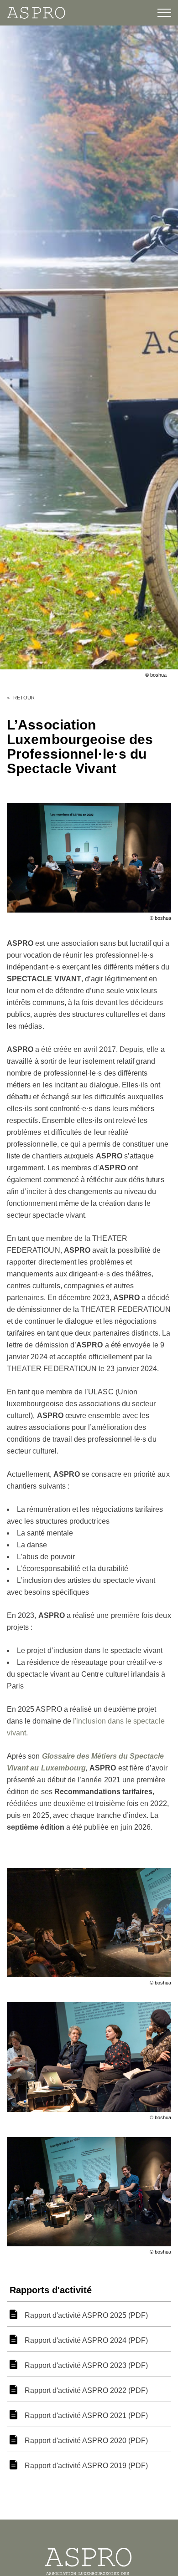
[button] (159, 13)
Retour (24, 698)
